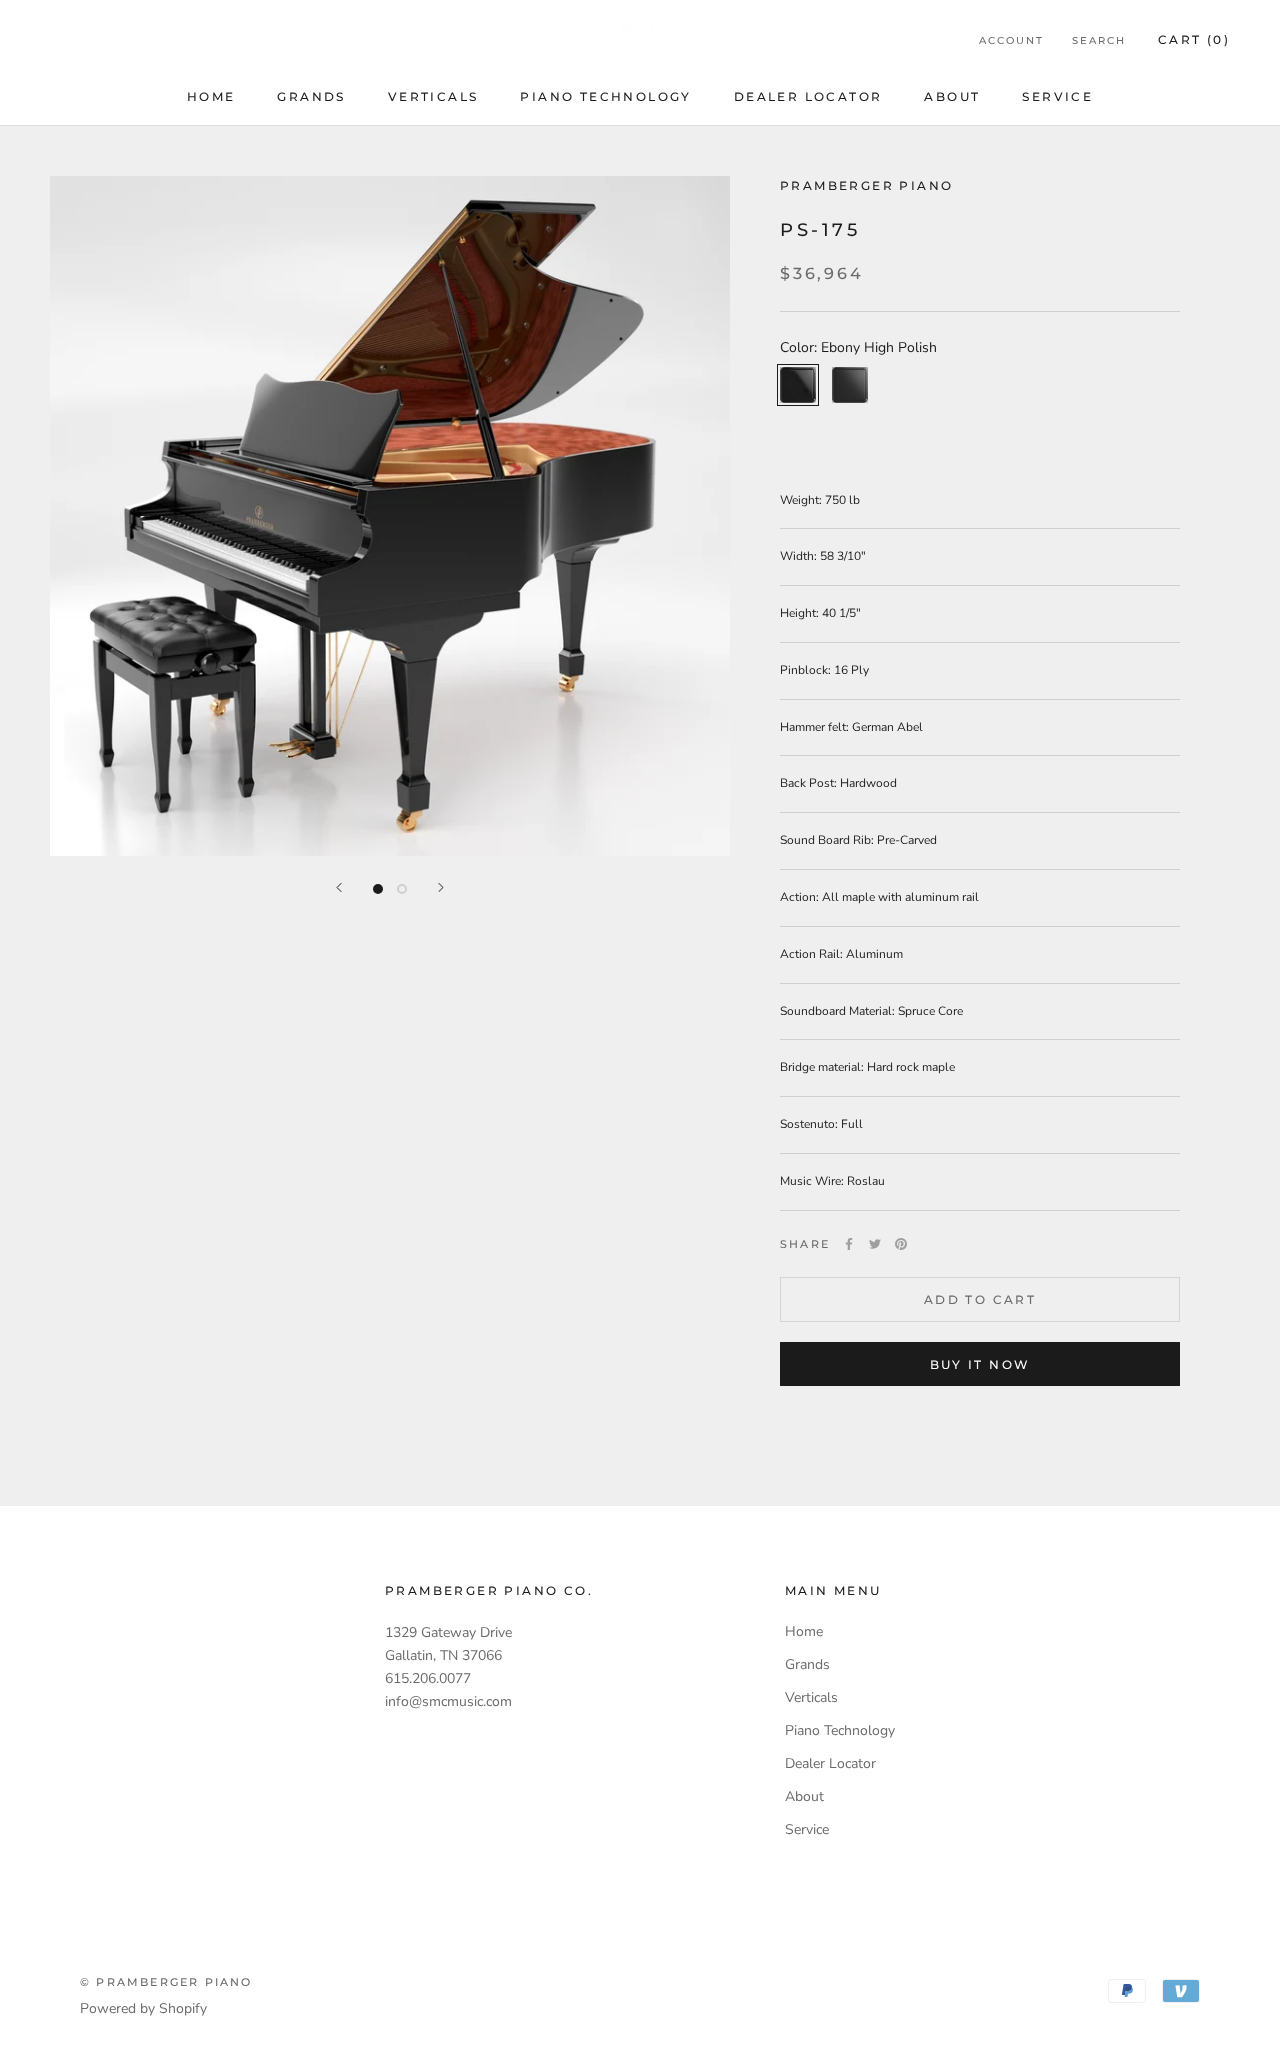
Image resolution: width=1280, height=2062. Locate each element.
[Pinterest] (901, 1244)
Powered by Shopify (143, 2008)
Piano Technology (605, 96)
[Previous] (339, 887)
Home (211, 96)
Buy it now (980, 1364)
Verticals (433, 96)
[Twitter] (875, 1244)
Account (1011, 40)
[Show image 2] (402, 889)
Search (1099, 40)
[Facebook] (849, 1244)
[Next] (441, 887)
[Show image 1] (378, 889)
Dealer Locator (808, 96)
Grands (311, 96)
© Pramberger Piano (166, 1982)
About (952, 96)
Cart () (1194, 39)
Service (1057, 96)
